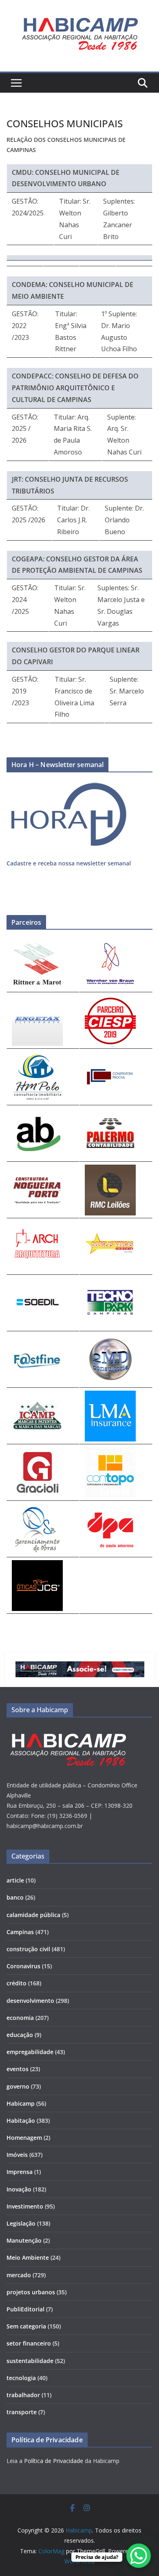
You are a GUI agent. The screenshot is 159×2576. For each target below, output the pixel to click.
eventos (18, 2069)
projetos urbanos (31, 2292)
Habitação (21, 2121)
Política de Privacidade (54, 2461)
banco (15, 1897)
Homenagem (24, 2138)
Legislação (21, 2223)
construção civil (28, 1949)
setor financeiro (29, 2343)
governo (18, 2086)
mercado (19, 2275)
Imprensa (20, 2172)
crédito (17, 1983)
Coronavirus (23, 1966)
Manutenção (24, 2240)
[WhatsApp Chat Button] (139, 2556)
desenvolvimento (30, 2001)
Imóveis (17, 2155)
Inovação (19, 2189)
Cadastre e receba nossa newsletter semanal (69, 863)
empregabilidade (30, 2052)
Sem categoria (26, 2326)
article (15, 1880)
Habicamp (21, 2103)
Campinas (20, 1932)
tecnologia (21, 2378)
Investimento (25, 2206)
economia (20, 2018)
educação (20, 2035)
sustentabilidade (30, 2361)
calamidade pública (33, 1915)
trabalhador (23, 2395)
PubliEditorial (25, 2309)
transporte (22, 2412)
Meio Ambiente (28, 2258)
